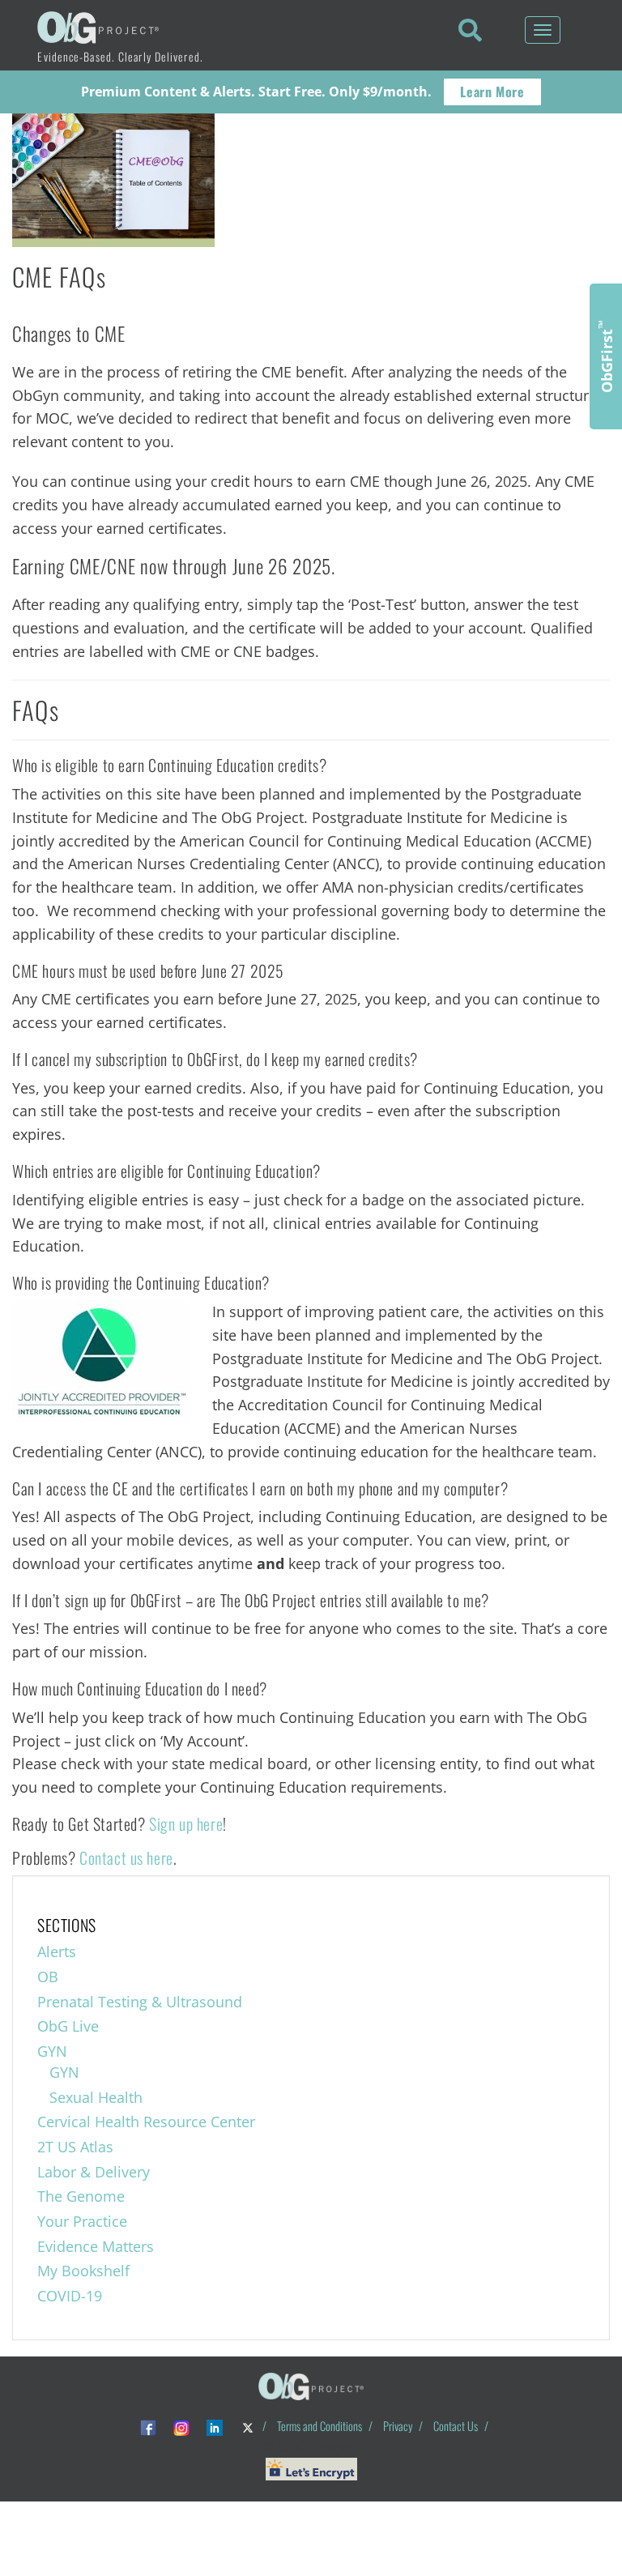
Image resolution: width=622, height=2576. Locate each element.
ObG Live (68, 2026)
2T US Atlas (75, 2147)
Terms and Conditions (320, 2426)
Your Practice (82, 2221)
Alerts (57, 1951)
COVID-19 (70, 2296)
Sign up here (186, 1823)
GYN (52, 2051)
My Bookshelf (83, 2271)
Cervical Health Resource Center (146, 2122)
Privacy (398, 2426)
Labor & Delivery (94, 2172)
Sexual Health (96, 2097)
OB (48, 1977)
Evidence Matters (96, 2246)
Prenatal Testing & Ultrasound (140, 2002)
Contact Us (456, 2426)
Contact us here (126, 1857)
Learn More (492, 92)
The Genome (81, 2196)
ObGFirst (606, 356)
